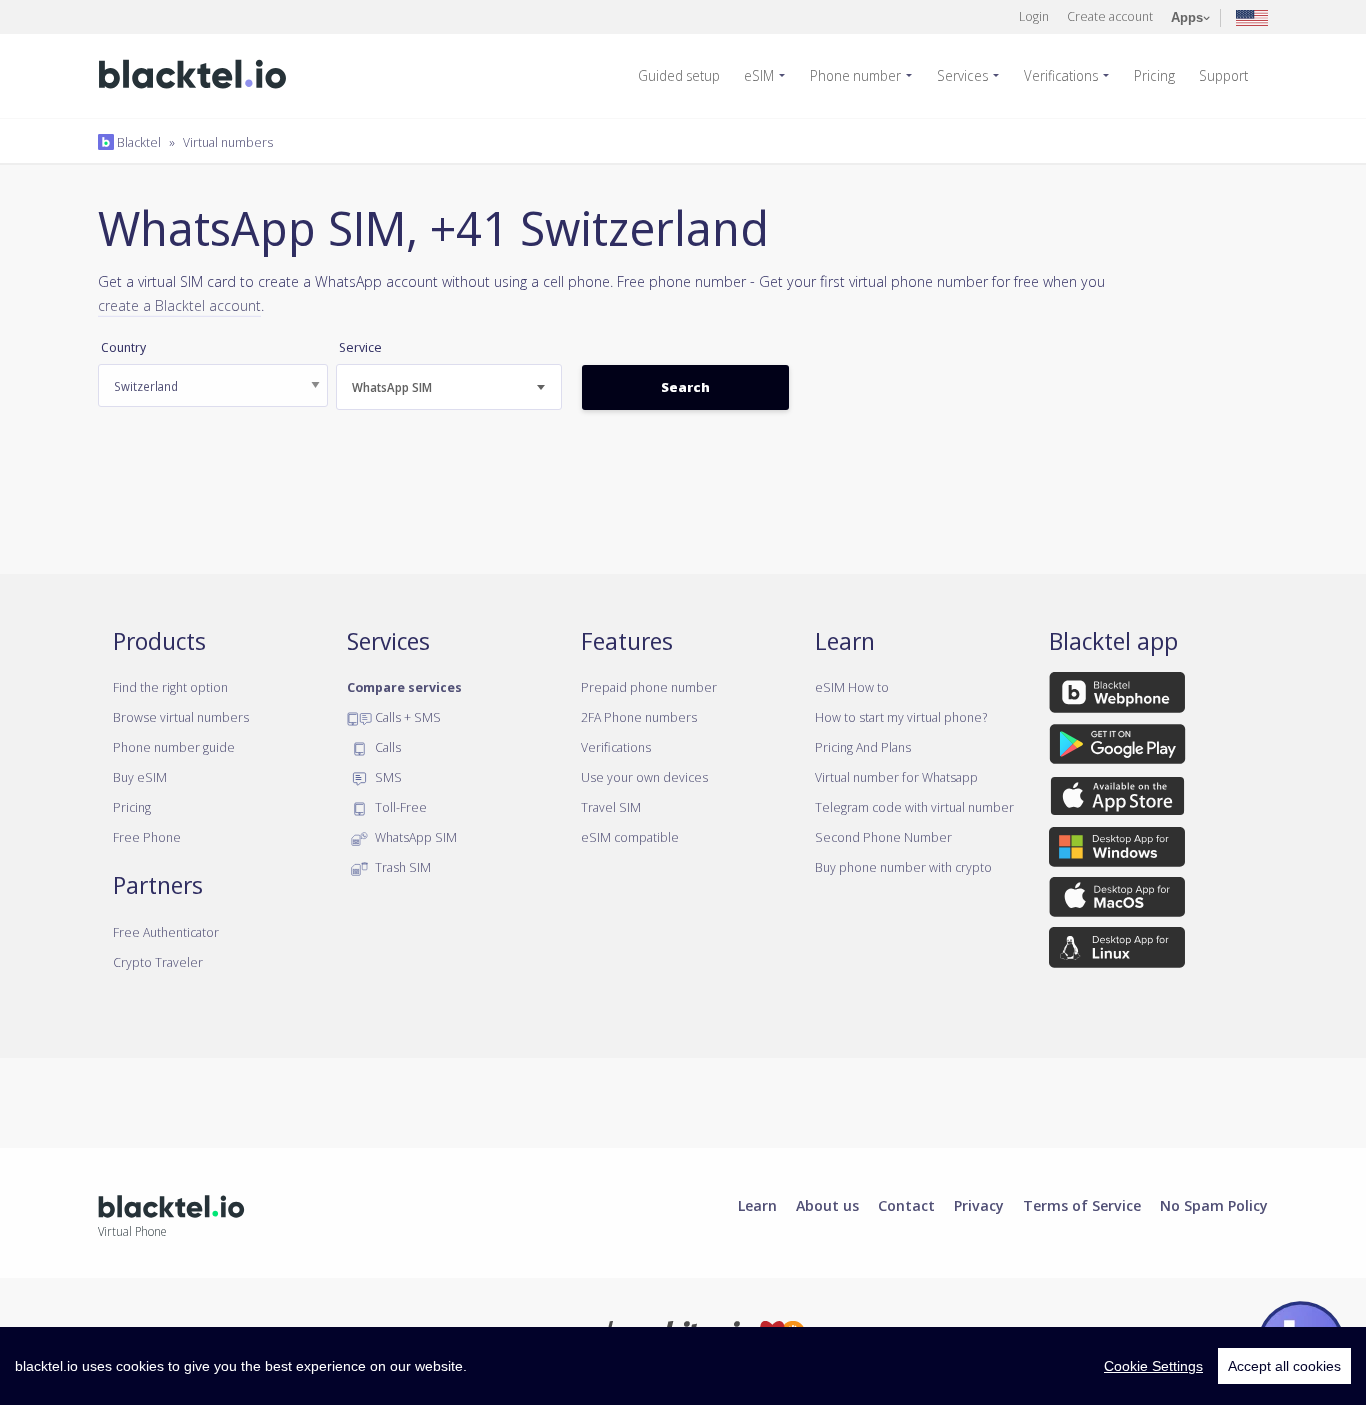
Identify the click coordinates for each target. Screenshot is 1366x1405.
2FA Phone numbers (639, 717)
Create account (1110, 16)
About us (827, 1205)
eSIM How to (852, 687)
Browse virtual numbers (181, 717)
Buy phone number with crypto (903, 867)
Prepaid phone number (649, 687)
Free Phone (147, 837)
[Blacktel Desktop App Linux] (1117, 951)
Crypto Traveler (158, 962)
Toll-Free (399, 807)
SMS (387, 777)
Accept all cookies (1284, 1366)
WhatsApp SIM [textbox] (392, 387)
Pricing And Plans (863, 747)
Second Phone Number (883, 837)
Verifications (1061, 75)
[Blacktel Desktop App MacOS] (1117, 901)
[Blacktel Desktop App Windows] (1117, 850)
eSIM (759, 75)
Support (1223, 75)
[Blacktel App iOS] (1117, 799)
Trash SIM (401, 867)
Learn (757, 1205)
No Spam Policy (1214, 1205)
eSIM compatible (630, 837)
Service (360, 347)
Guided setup (679, 75)
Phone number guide (174, 747)
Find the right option (170, 687)
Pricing (1154, 75)
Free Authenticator (166, 932)
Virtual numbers (228, 142)
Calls (386, 747)
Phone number (855, 75)
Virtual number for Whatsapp (896, 777)
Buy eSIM (140, 777)
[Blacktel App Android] (1117, 747)
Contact (906, 1205)
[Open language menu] (1252, 16)
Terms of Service (1082, 1205)
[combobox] (449, 387)
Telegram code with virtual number (914, 807)
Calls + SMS (406, 717)
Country (123, 347)
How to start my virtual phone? (901, 717)
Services (962, 75)
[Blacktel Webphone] (1117, 696)
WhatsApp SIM (414, 837)
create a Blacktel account (179, 305)
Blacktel (137, 142)
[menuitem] (687, 76)
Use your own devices (644, 777)
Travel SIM (611, 807)
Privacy (979, 1205)
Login (1034, 16)
